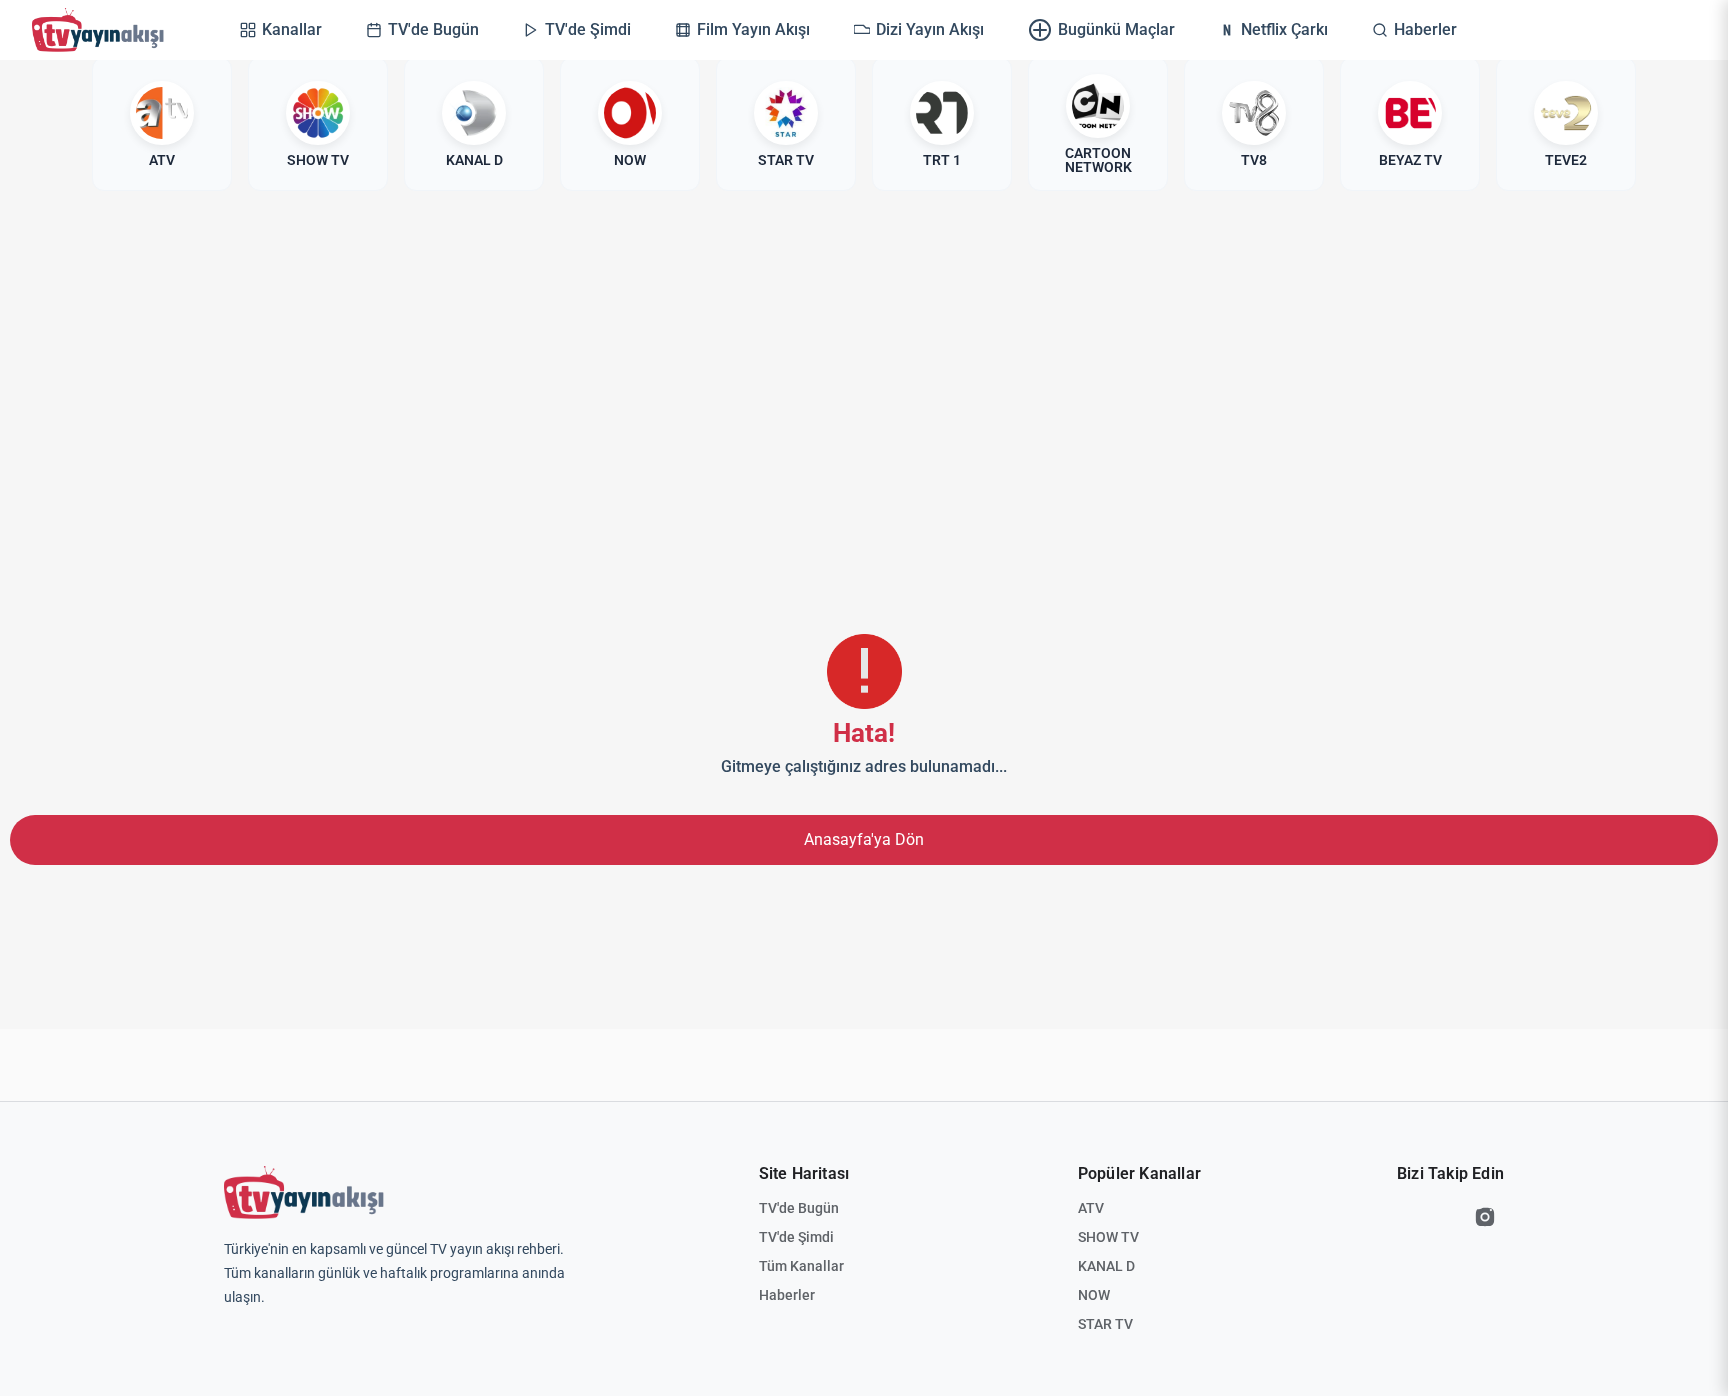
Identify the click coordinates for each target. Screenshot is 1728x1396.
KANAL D (1106, 1266)
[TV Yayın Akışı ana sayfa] (304, 1193)
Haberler (787, 1295)
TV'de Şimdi (796, 1237)
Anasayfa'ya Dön (864, 839)
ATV (1091, 1208)
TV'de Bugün (799, 1208)
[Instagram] (1485, 1217)
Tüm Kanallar (801, 1266)
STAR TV (1105, 1324)
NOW (1094, 1295)
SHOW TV (1108, 1237)
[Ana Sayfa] (102, 30)
